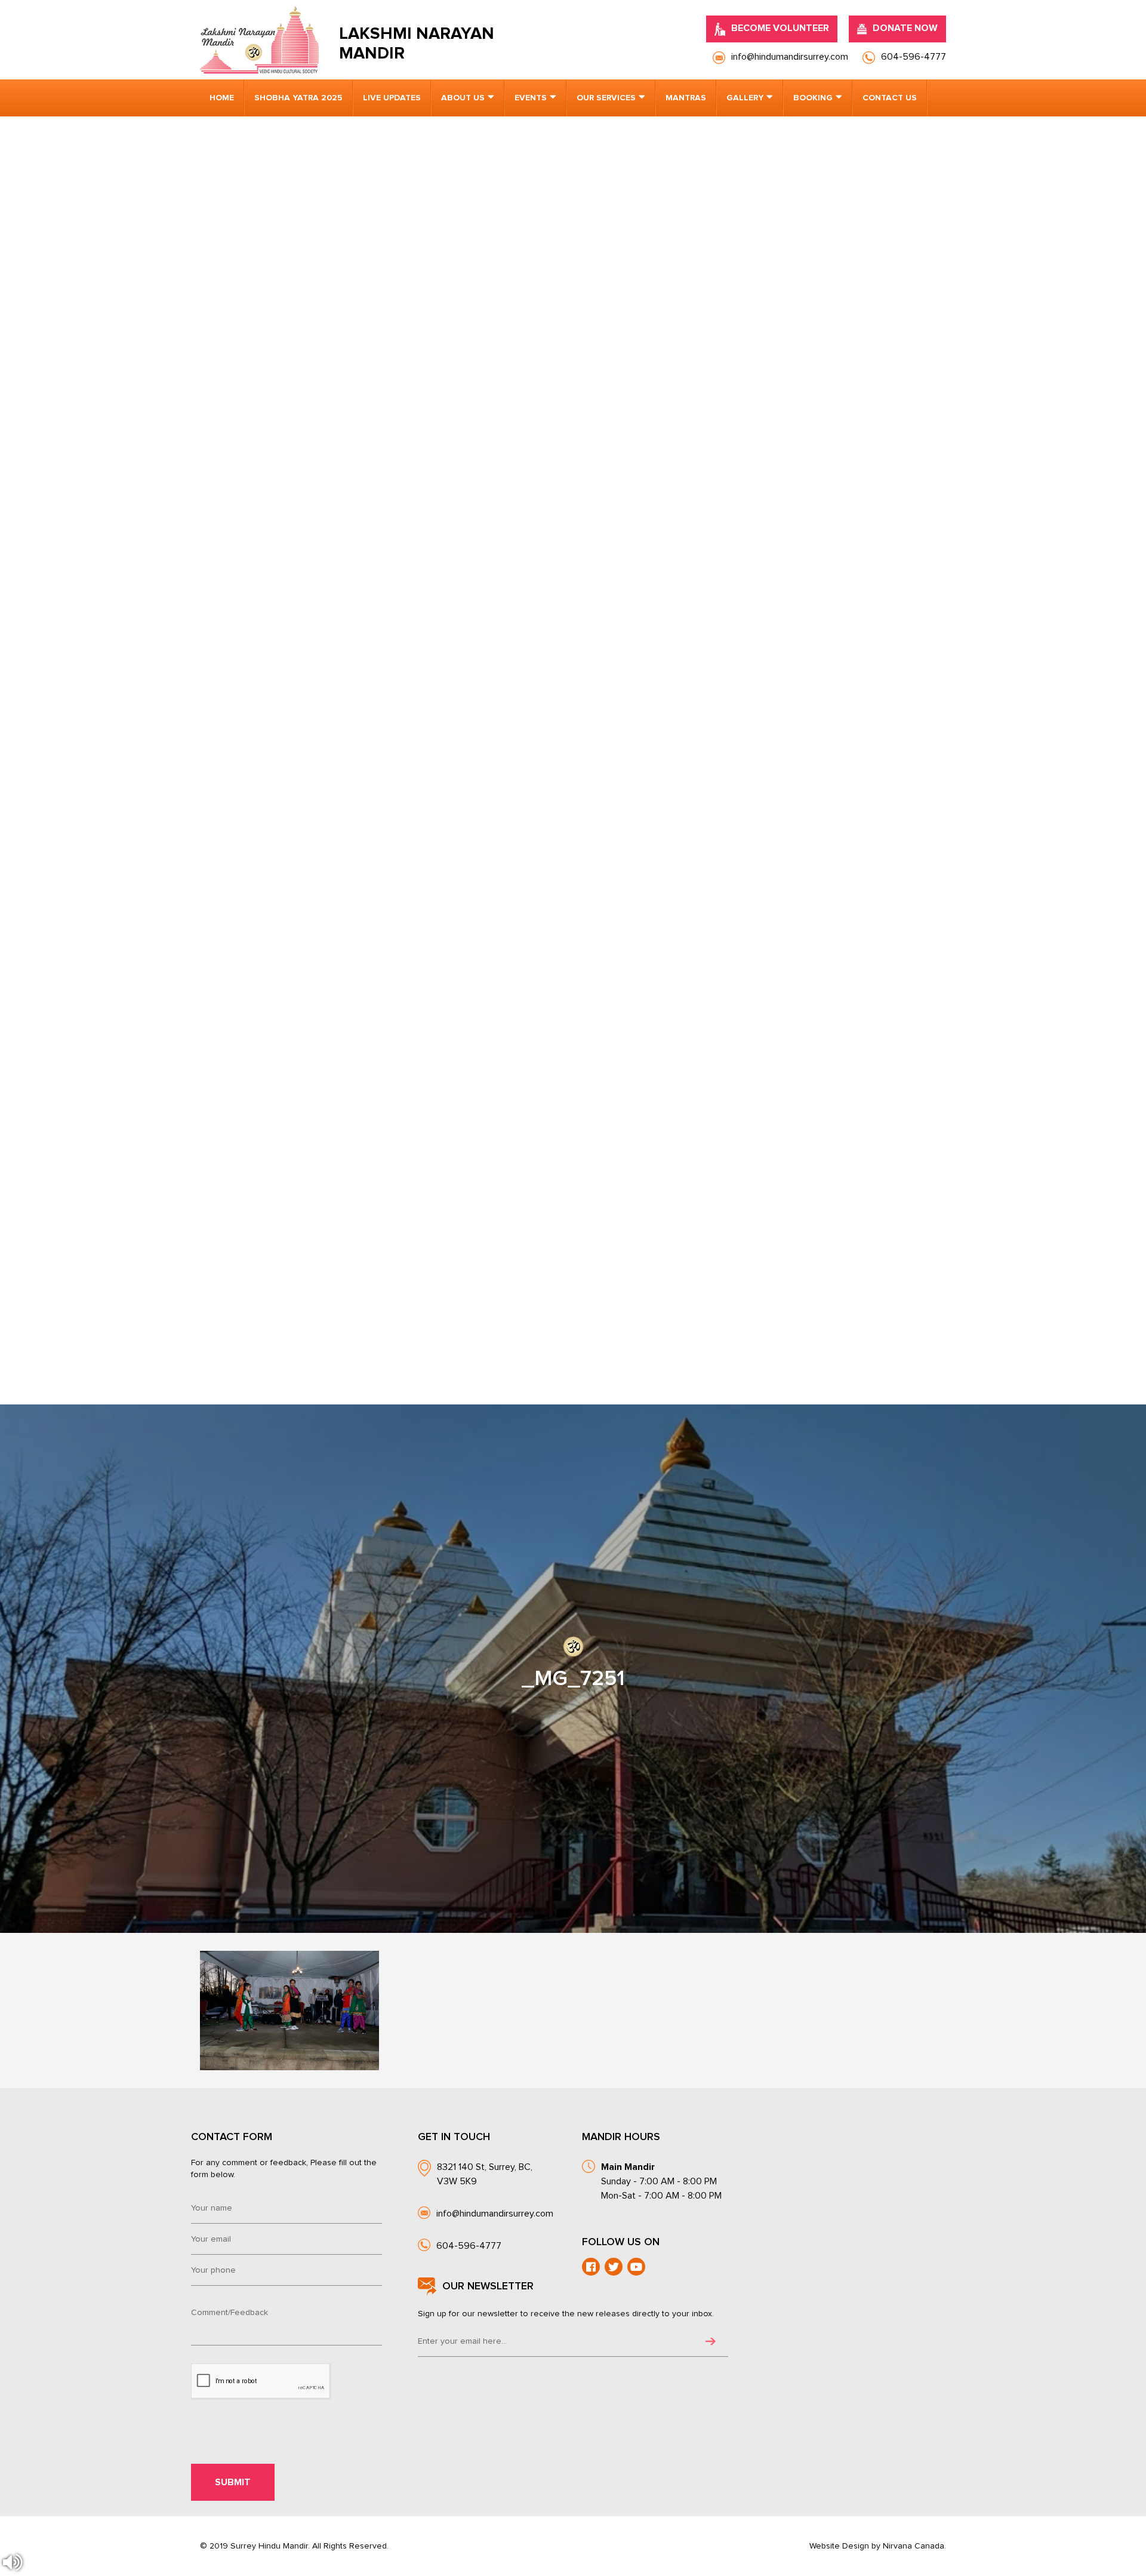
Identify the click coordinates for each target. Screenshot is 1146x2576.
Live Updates (392, 98)
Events (531, 98)
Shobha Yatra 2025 (298, 98)
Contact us (890, 98)
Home (222, 98)
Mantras (686, 98)
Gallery (745, 98)
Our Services (606, 98)
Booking (813, 98)
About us (463, 98)
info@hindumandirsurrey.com (495, 2214)
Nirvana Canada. (914, 2546)
